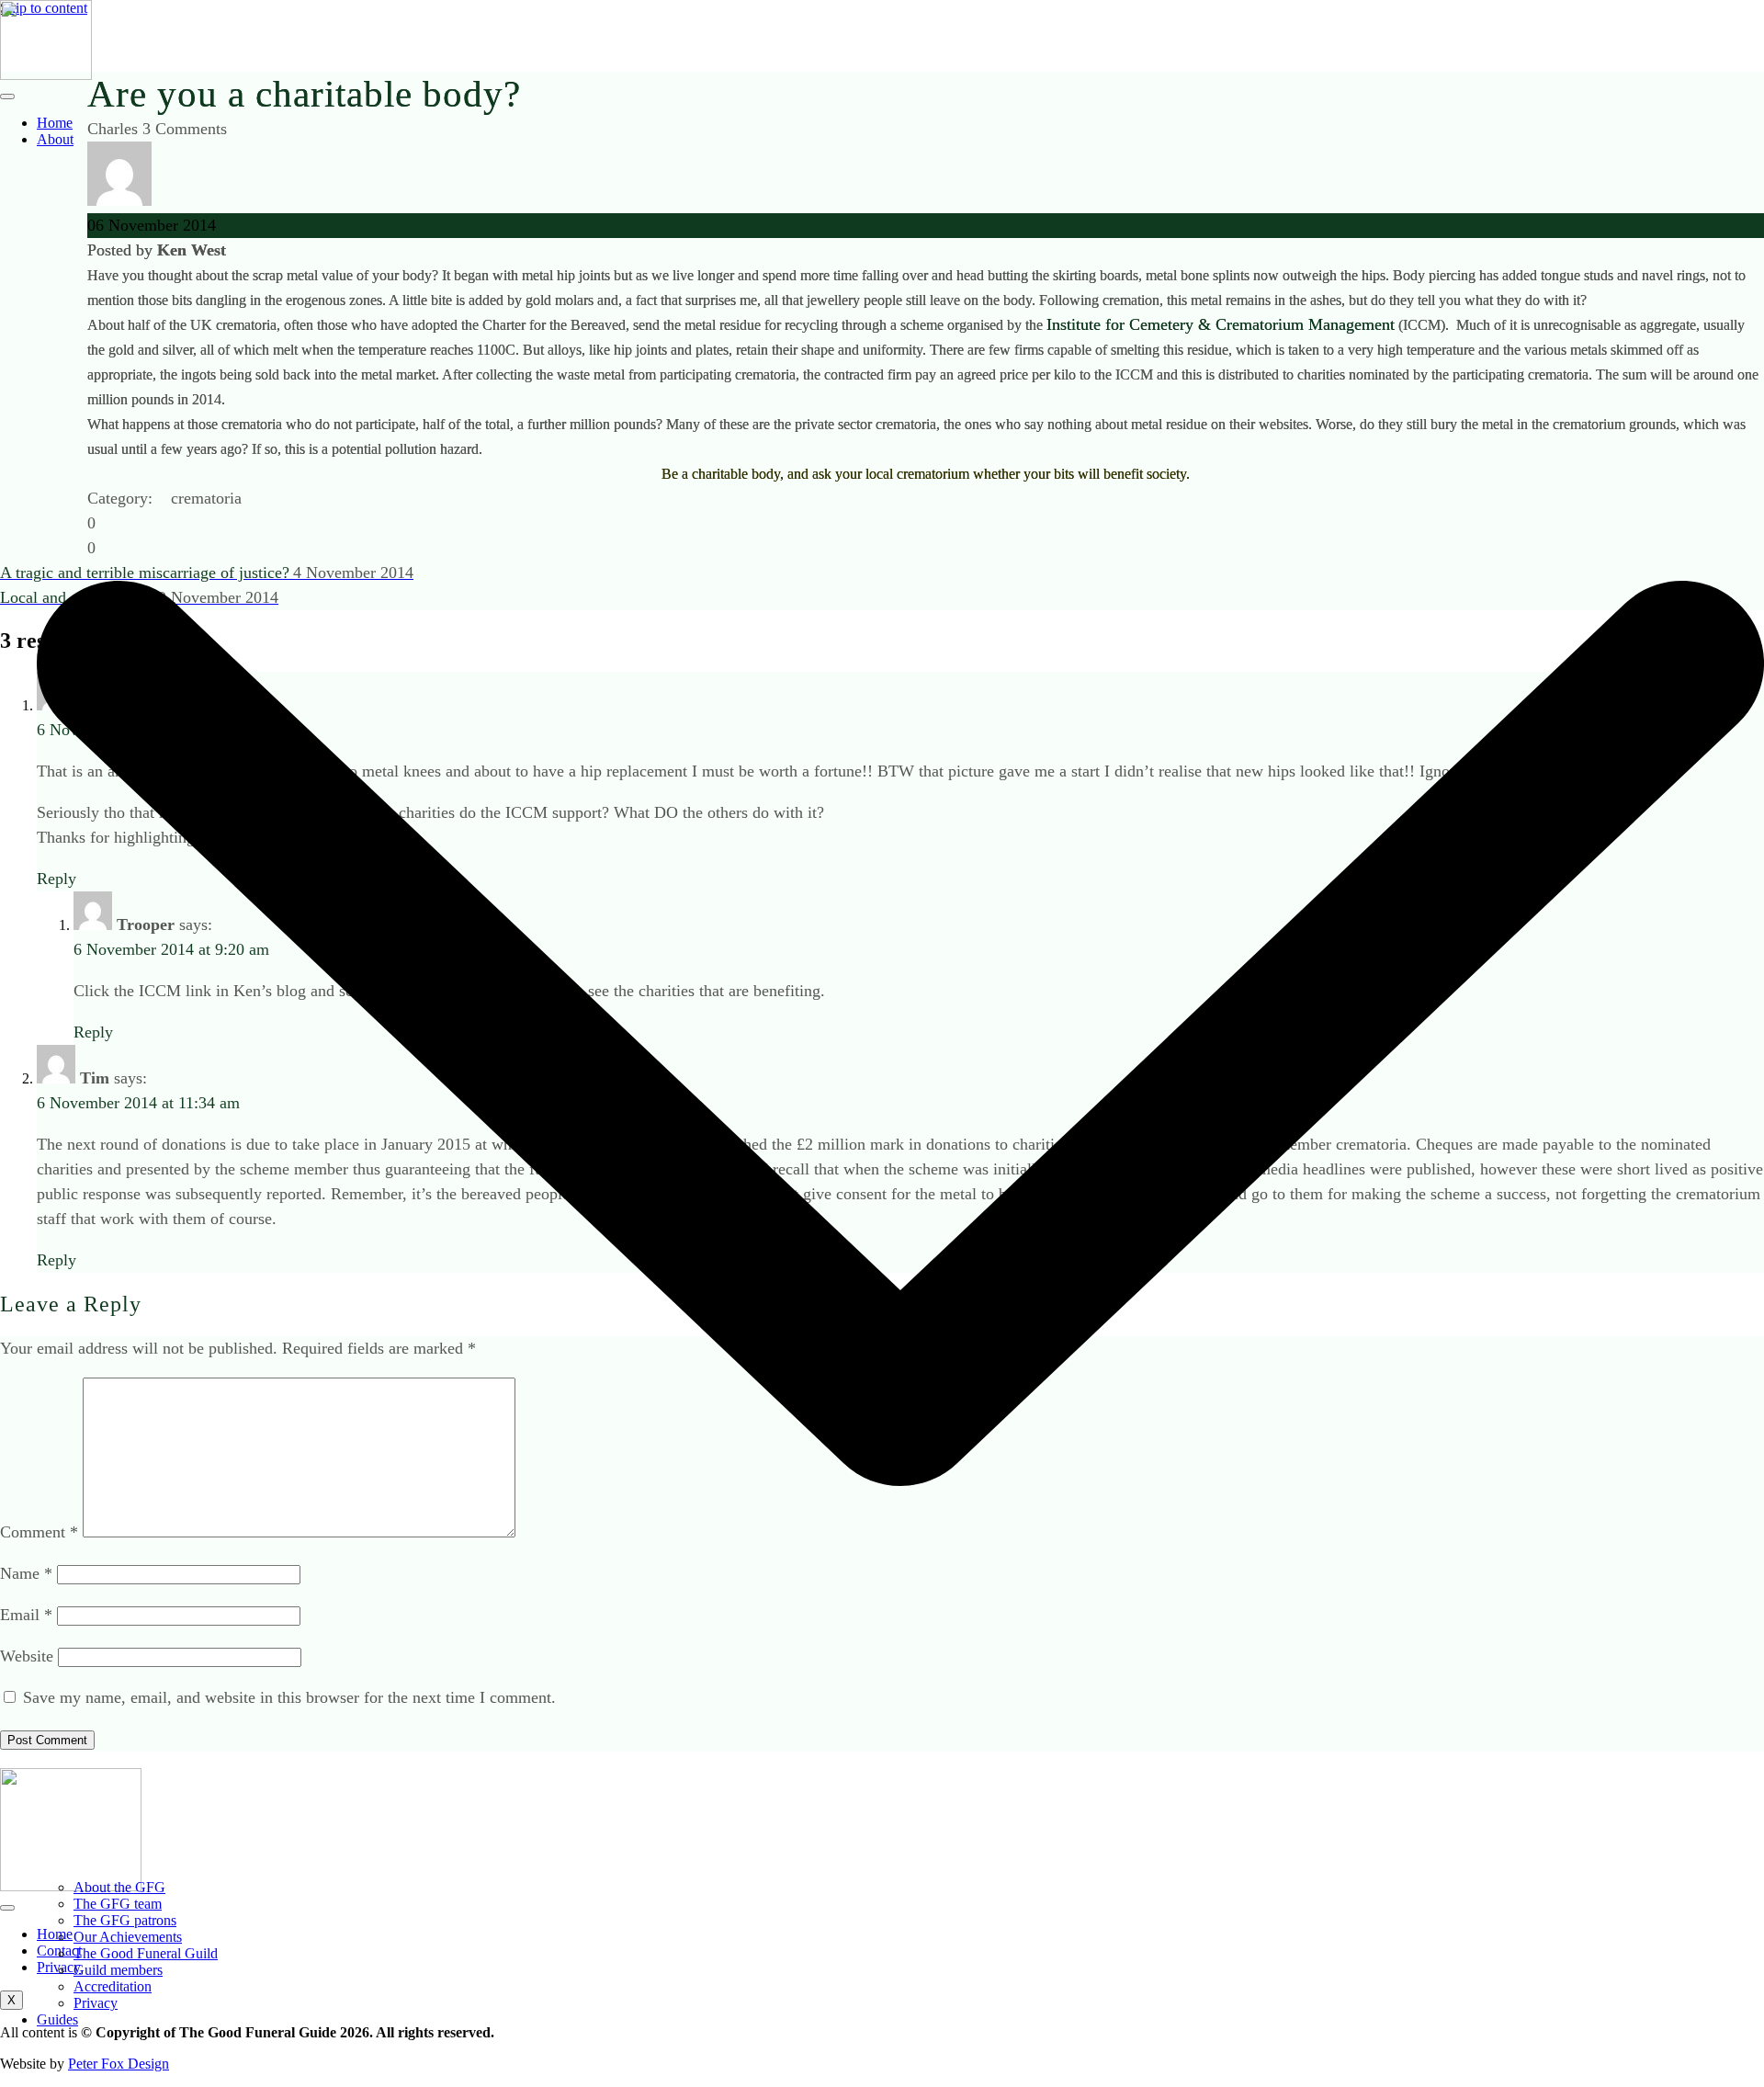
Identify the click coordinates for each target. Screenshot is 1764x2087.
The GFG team (118, 1904)
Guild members (118, 1970)
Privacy (96, 2003)
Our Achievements (128, 1937)
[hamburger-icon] (7, 96)
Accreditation (113, 1986)
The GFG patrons (125, 1920)
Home (55, 123)
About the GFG (119, 1887)
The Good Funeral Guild (146, 1953)
